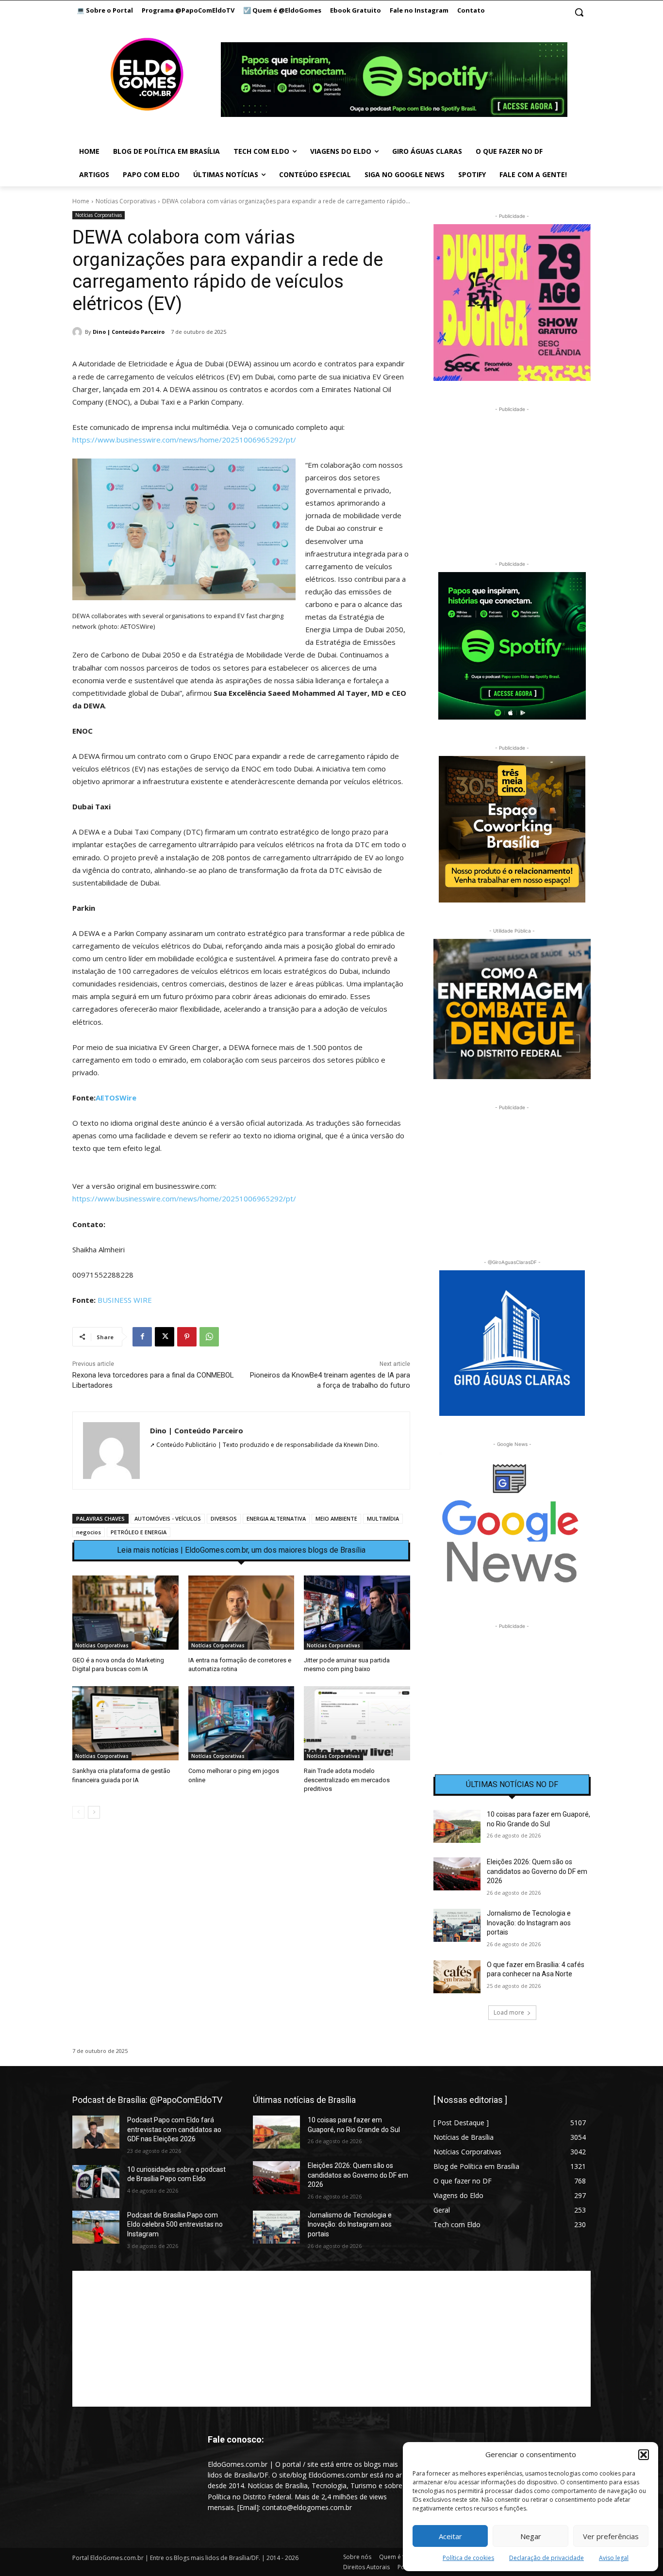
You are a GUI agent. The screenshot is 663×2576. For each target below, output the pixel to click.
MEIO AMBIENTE (336, 1518)
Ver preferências (611, 2536)
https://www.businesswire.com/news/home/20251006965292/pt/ (184, 440)
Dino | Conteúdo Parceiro (129, 332)
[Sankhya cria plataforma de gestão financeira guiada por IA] (125, 1723)
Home (81, 201)
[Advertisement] (241, 1910)
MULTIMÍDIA (383, 1518)
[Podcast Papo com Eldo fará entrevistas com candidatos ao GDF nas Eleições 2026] (96, 2132)
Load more (509, 2012)
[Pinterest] (187, 1337)
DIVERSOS (224, 1518)
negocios (89, 1532)
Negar (531, 2536)
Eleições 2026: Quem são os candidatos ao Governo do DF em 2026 (537, 1871)
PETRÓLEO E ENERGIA (139, 1532)
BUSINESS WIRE (125, 1300)
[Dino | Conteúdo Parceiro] (79, 332)
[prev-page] (78, 1812)
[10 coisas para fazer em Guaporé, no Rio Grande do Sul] (457, 1826)
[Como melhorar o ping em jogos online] (241, 1723)
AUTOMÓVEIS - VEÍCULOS (168, 1518)
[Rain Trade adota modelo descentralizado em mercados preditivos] (357, 1723)
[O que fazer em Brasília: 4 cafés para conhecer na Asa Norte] (457, 1977)
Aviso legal (614, 2558)
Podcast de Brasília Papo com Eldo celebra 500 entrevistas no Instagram (175, 2224)
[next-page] (94, 1812)
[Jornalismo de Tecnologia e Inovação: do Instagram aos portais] (457, 1925)
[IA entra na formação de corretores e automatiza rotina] (241, 1613)
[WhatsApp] (209, 1337)
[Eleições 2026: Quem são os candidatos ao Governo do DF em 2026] (457, 1874)
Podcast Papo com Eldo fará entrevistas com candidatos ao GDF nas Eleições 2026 (174, 2129)
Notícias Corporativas (126, 201)
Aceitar (450, 2536)
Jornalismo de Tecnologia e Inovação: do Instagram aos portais (529, 1923)
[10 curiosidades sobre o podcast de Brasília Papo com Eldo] (96, 2182)
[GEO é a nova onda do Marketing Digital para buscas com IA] (125, 1613)
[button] (644, 2455)
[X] (165, 1337)
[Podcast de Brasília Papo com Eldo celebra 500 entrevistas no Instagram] (96, 2227)
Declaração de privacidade (547, 2558)
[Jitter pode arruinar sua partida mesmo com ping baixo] (357, 1613)
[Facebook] (142, 1337)
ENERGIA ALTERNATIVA (276, 1518)
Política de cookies (468, 2558)
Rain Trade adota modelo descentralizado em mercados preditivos (347, 1780)
